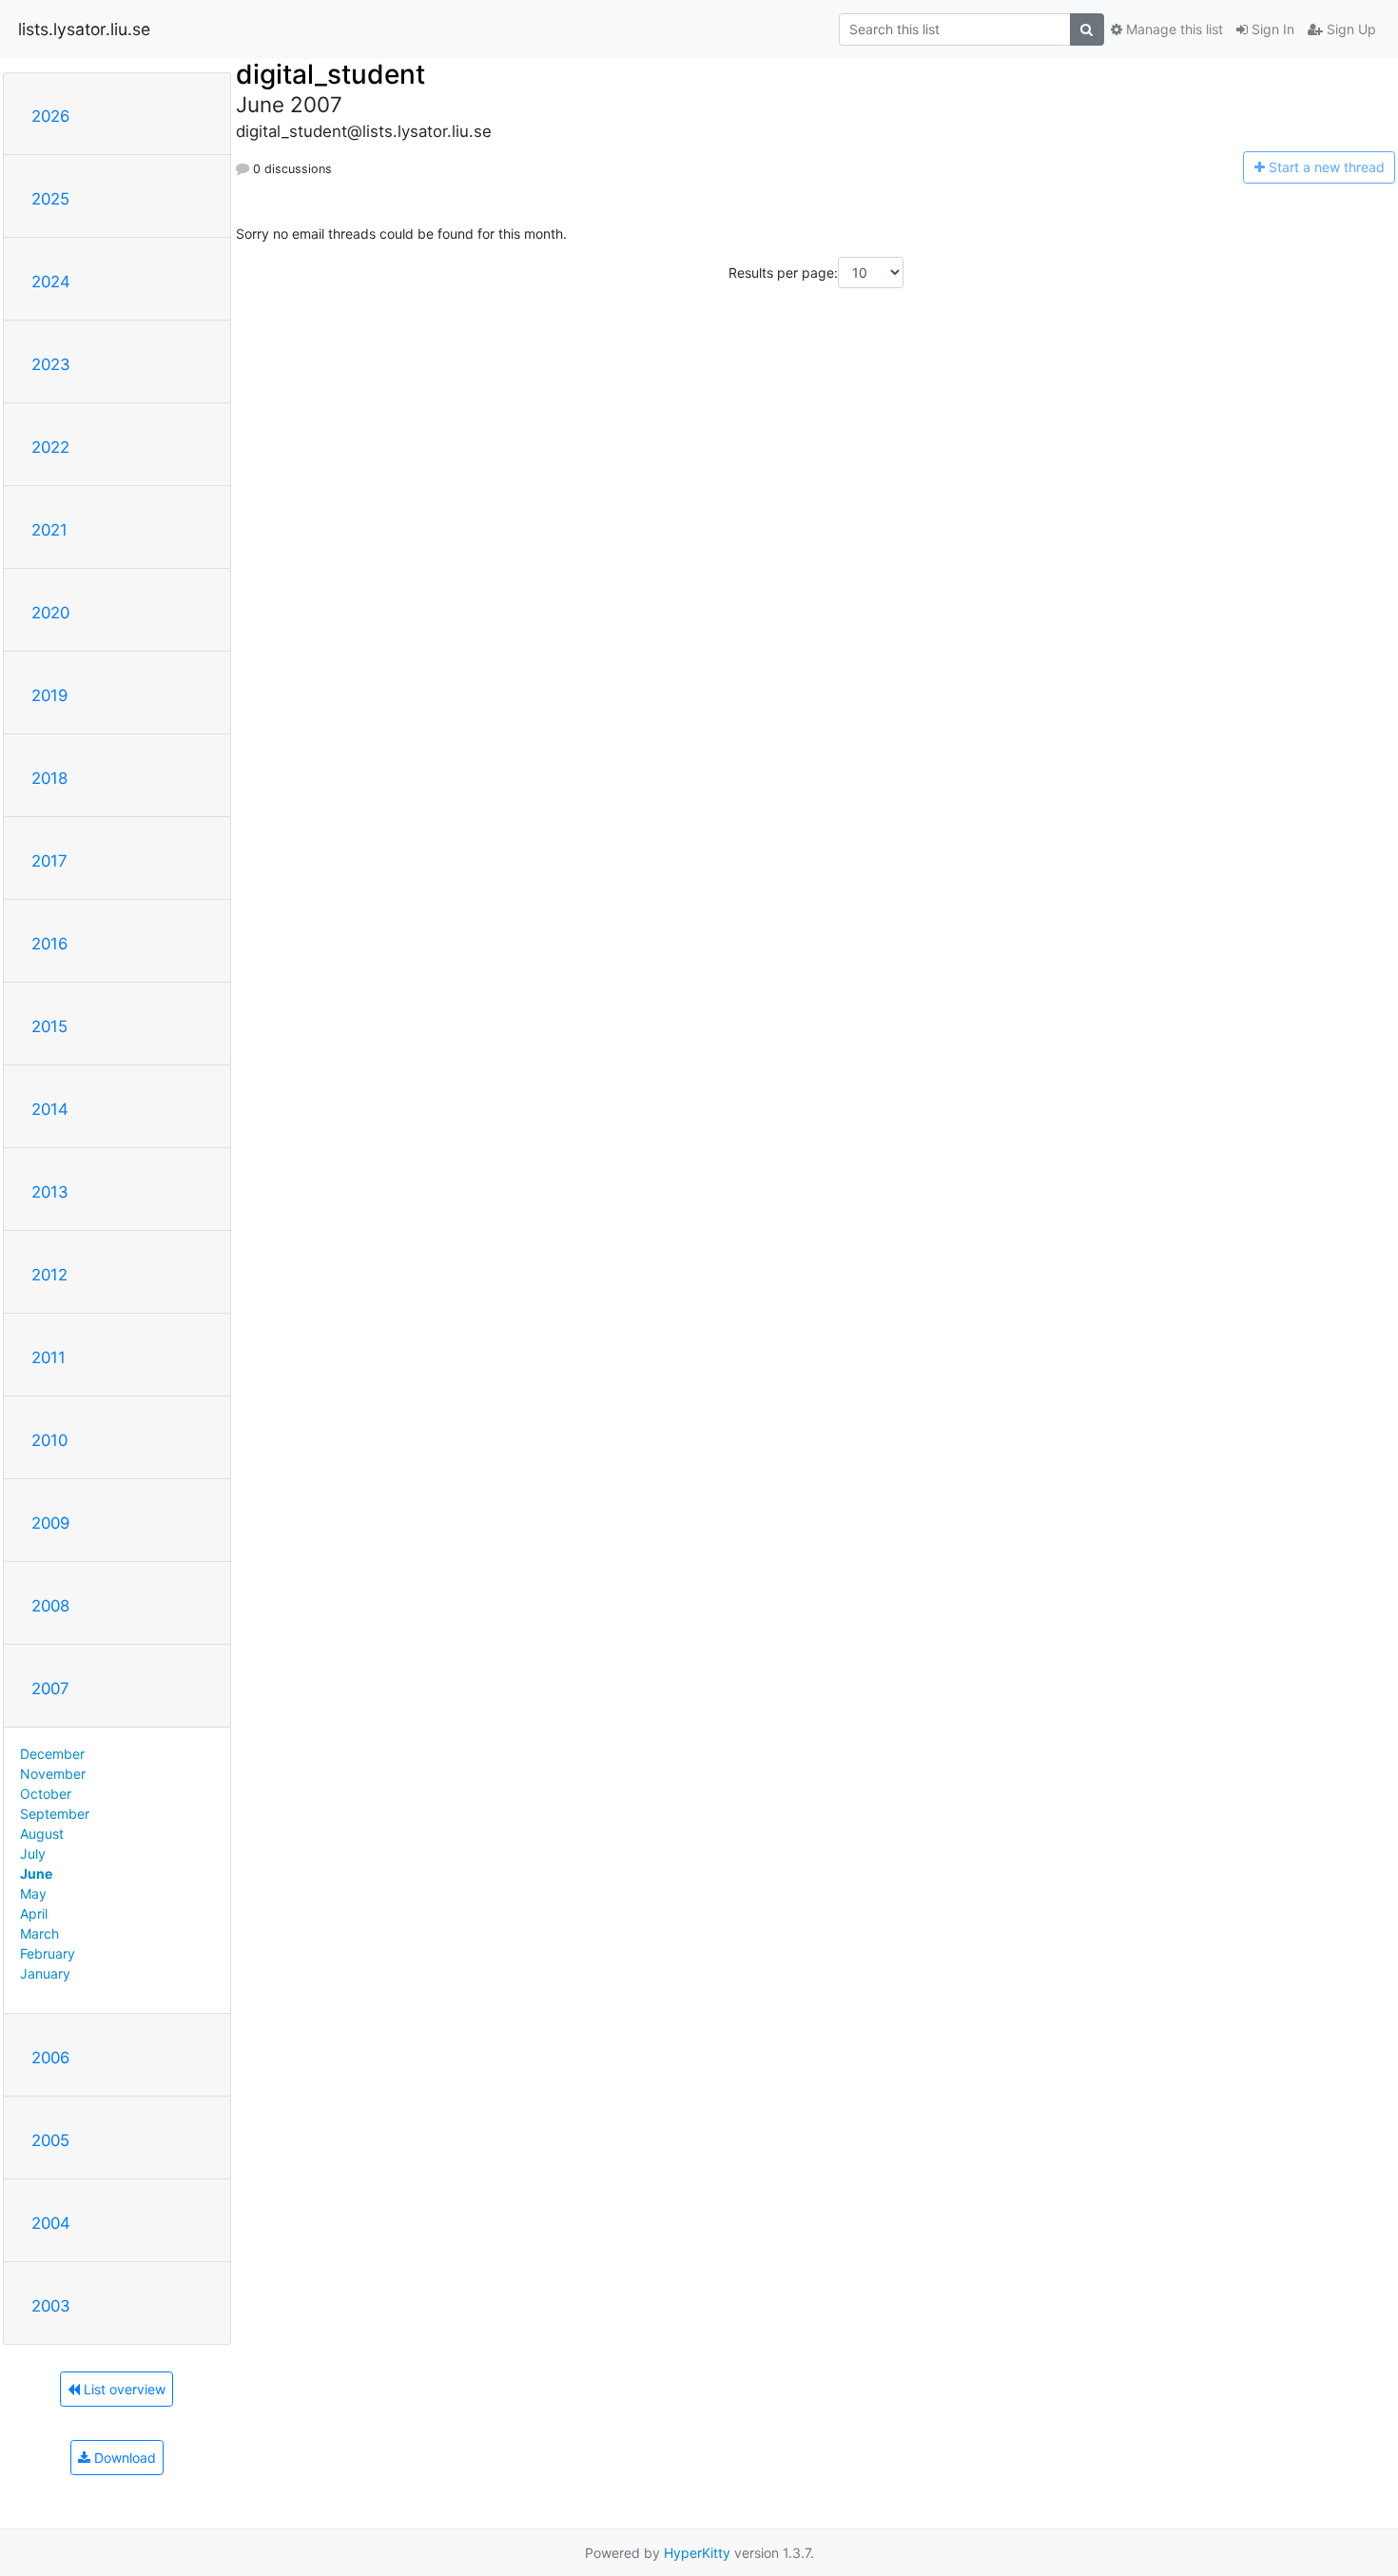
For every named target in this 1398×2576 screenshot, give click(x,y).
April (34, 1913)
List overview (123, 2389)
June (36, 1873)
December (52, 1754)
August (42, 1834)
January (45, 1973)
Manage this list (1173, 29)
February (48, 1953)
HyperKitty (697, 2553)
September (55, 1814)
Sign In (1271, 29)
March (39, 1933)
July (33, 1854)
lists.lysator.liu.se (84, 29)
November (53, 1774)
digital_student (330, 74)
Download (123, 2458)
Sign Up (1349, 29)
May (33, 1893)
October (46, 1794)
